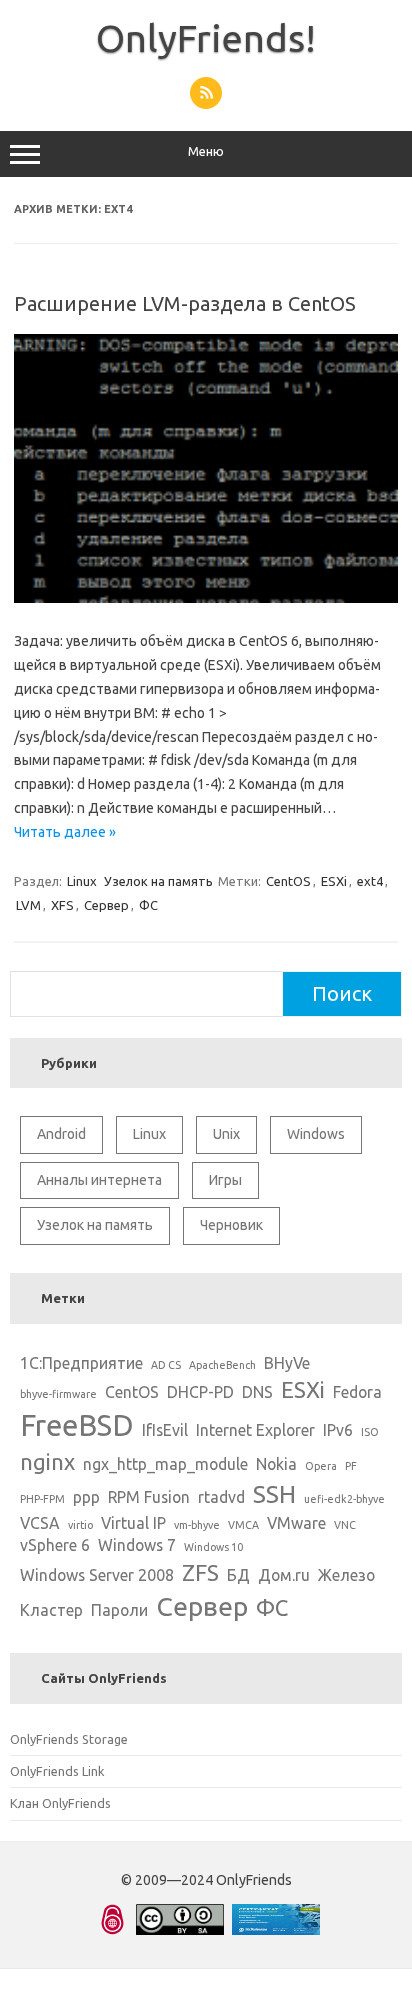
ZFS (200, 1572)
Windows (316, 1134)
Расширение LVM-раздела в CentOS (185, 303)
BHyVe (287, 1363)
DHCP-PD (200, 1392)
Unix (226, 1134)
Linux (82, 881)
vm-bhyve (197, 1525)
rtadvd (221, 1497)
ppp (86, 1497)
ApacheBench (222, 1365)
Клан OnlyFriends (60, 1803)
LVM (28, 905)
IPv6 (338, 1430)
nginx (47, 1461)
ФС (148, 905)
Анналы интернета (99, 1180)
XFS (62, 905)
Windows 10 (213, 1547)
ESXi (334, 881)
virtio (80, 1525)
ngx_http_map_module (165, 1464)
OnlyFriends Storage (69, 1739)
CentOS (288, 881)
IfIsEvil (165, 1430)
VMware (296, 1523)
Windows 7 (137, 1545)
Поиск (342, 993)
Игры (225, 1180)
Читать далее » (65, 832)
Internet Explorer (255, 1430)
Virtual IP (133, 1523)
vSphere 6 (55, 1545)
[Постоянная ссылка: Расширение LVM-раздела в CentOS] (206, 598)
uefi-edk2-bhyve (344, 1499)
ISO (370, 1432)
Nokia (276, 1464)
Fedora (357, 1392)
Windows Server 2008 (97, 1575)
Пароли (119, 1610)
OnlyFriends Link (57, 1771)
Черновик (231, 1225)
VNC (345, 1525)
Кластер (51, 1610)
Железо (346, 1575)
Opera (321, 1466)
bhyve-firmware (58, 1394)
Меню (206, 151)
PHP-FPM (42, 1499)
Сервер (106, 905)
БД (238, 1575)
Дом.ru (284, 1575)
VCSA (40, 1523)
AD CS (166, 1365)
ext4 (370, 881)
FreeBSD (77, 1425)
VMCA (243, 1525)
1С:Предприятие (81, 1363)
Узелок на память (158, 881)
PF (351, 1466)
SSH (274, 1494)
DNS (257, 1392)
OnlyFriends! (206, 38)
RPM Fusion (149, 1497)
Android (61, 1134)
